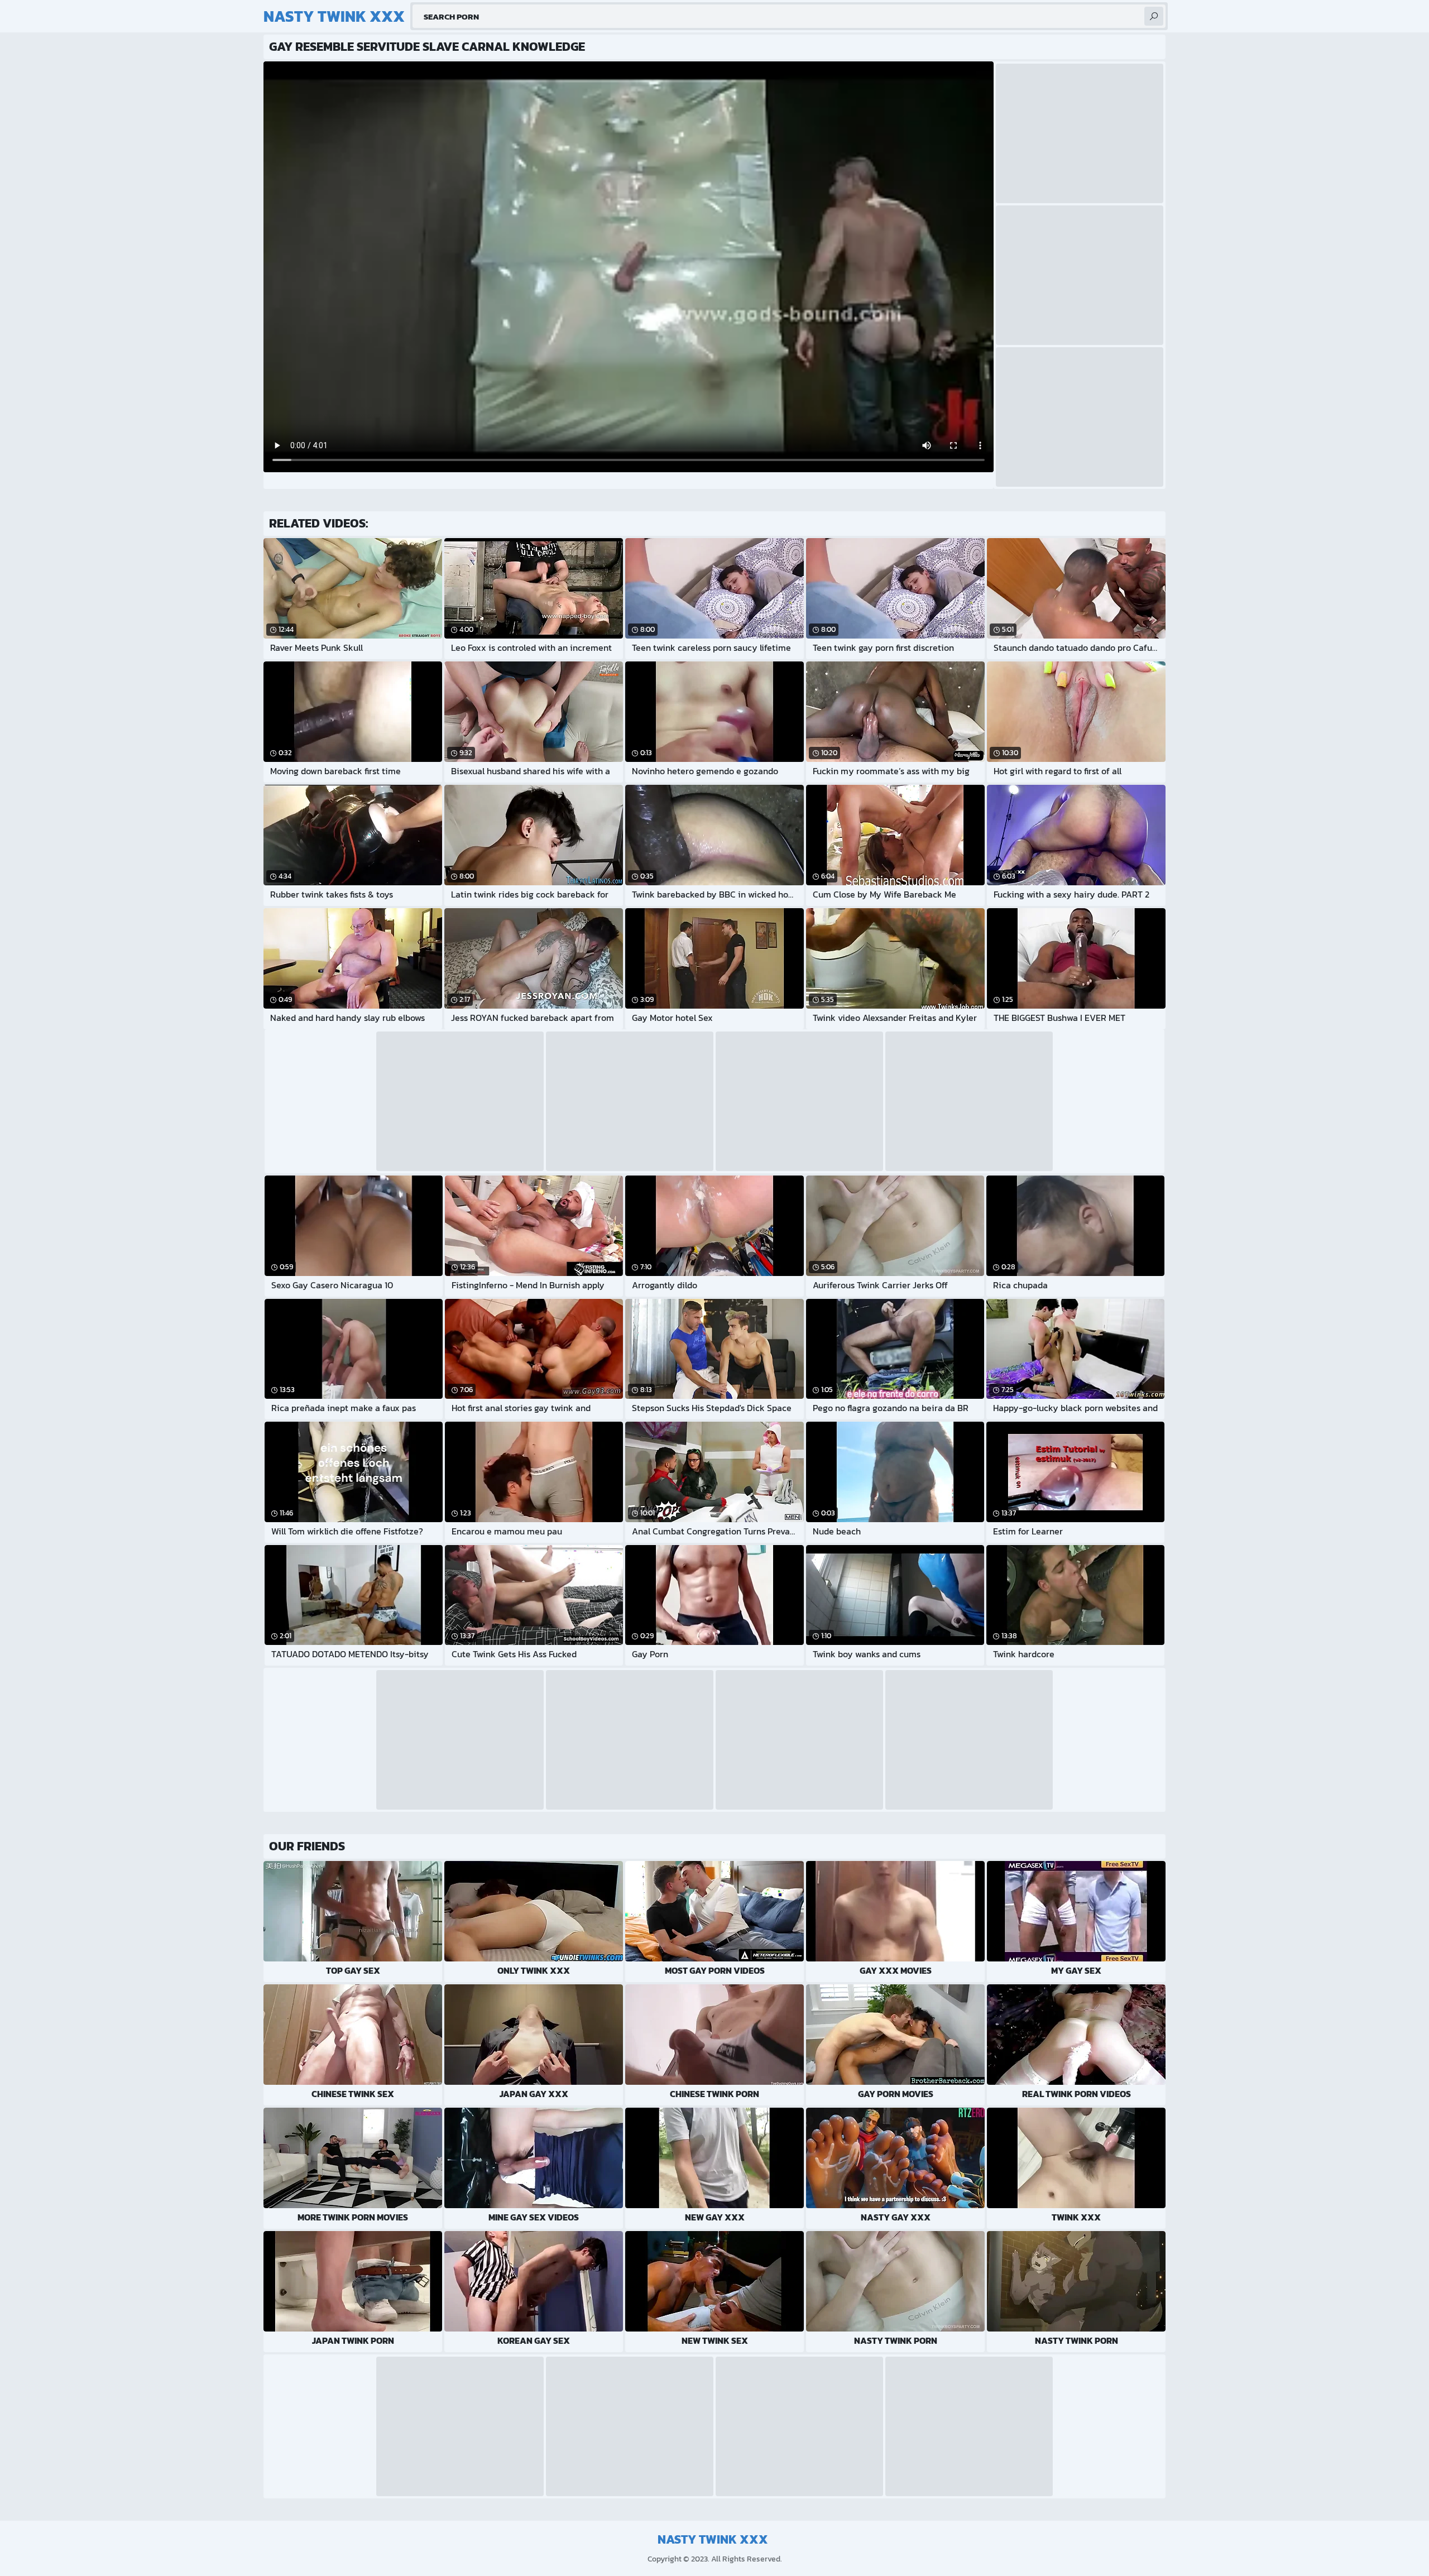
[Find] (1154, 16)
